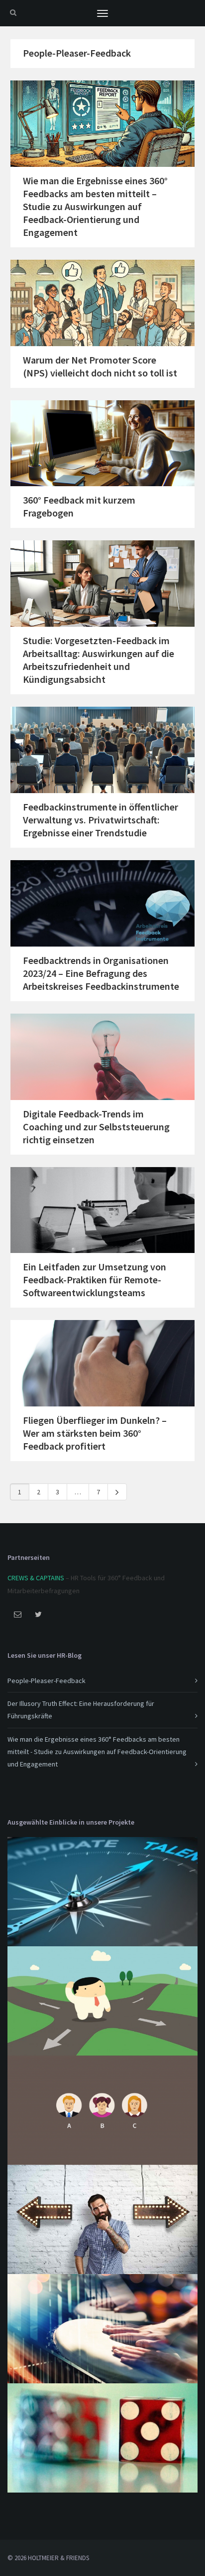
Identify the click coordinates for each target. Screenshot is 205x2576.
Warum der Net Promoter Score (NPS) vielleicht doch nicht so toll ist (100, 366)
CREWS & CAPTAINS (36, 1578)
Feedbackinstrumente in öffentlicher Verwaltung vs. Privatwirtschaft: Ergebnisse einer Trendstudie (101, 820)
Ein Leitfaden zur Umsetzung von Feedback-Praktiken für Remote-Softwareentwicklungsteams (95, 1280)
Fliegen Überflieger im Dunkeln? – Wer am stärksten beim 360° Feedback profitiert (95, 1433)
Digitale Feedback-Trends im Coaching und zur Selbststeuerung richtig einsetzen (96, 1127)
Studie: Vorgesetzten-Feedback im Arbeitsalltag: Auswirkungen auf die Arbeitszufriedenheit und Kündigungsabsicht (99, 660)
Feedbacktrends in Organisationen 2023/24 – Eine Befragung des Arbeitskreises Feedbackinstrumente (101, 973)
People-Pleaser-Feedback (77, 53)
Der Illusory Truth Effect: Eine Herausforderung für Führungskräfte (81, 1710)
